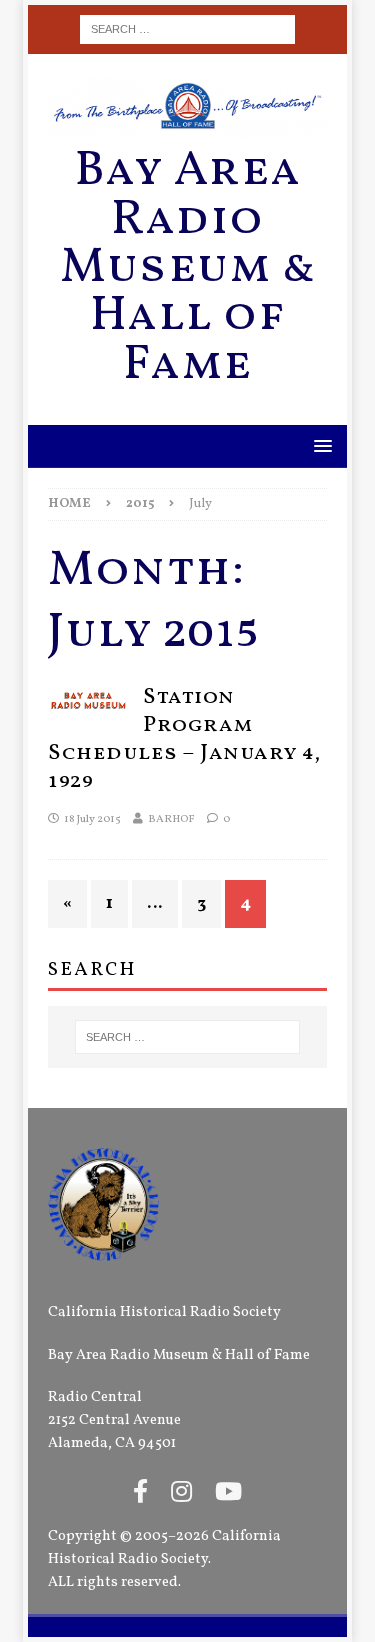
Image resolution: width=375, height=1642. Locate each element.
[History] (88, 698)
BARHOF (171, 819)
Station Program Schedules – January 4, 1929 (184, 739)
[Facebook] (140, 1494)
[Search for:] (187, 29)
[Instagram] (181, 1494)
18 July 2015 (92, 819)
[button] (319, 445)
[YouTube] (228, 1494)
